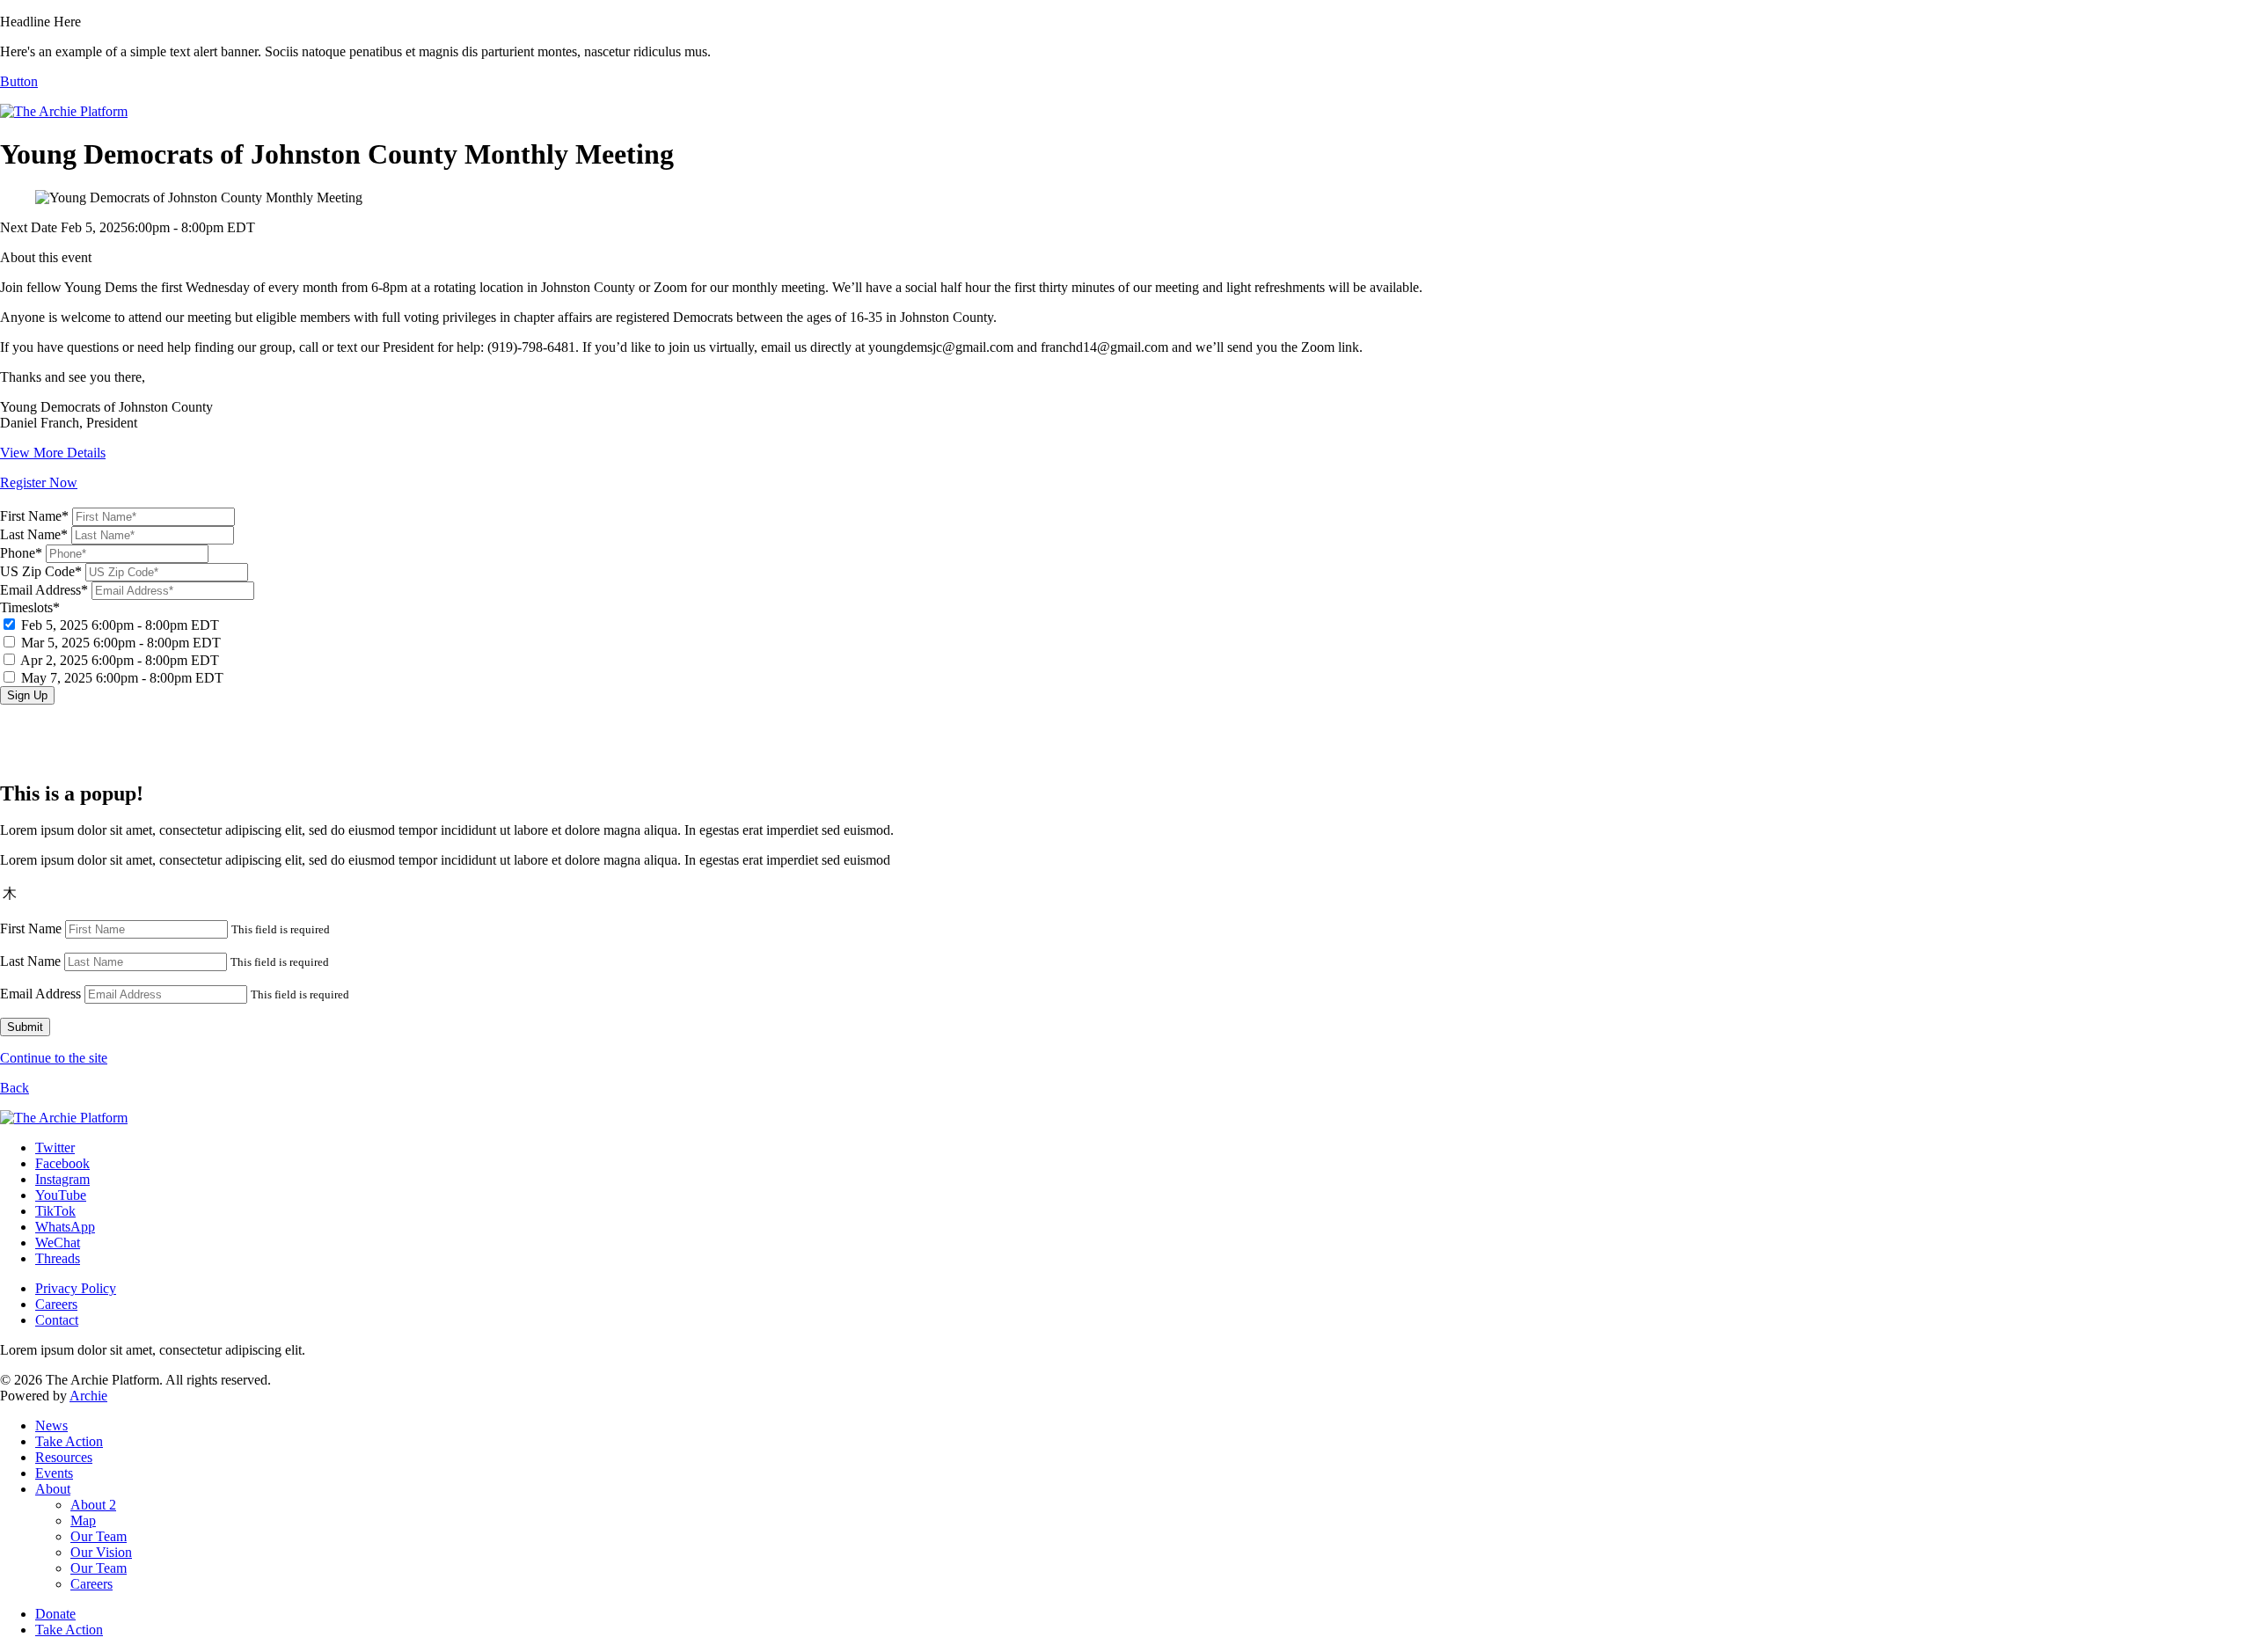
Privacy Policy (76, 1288)
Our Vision (101, 1552)
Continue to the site (54, 1058)
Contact (57, 1320)
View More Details (53, 453)
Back (15, 1088)
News (51, 1425)
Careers (56, 1304)
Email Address (40, 994)
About (53, 1489)
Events (54, 1473)
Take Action (69, 1441)
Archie (88, 1396)
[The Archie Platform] (64, 111)
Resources (64, 1457)
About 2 (93, 1505)
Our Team (99, 1536)
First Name (31, 928)
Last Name (30, 961)
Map (83, 1520)
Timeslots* (112, 643)
